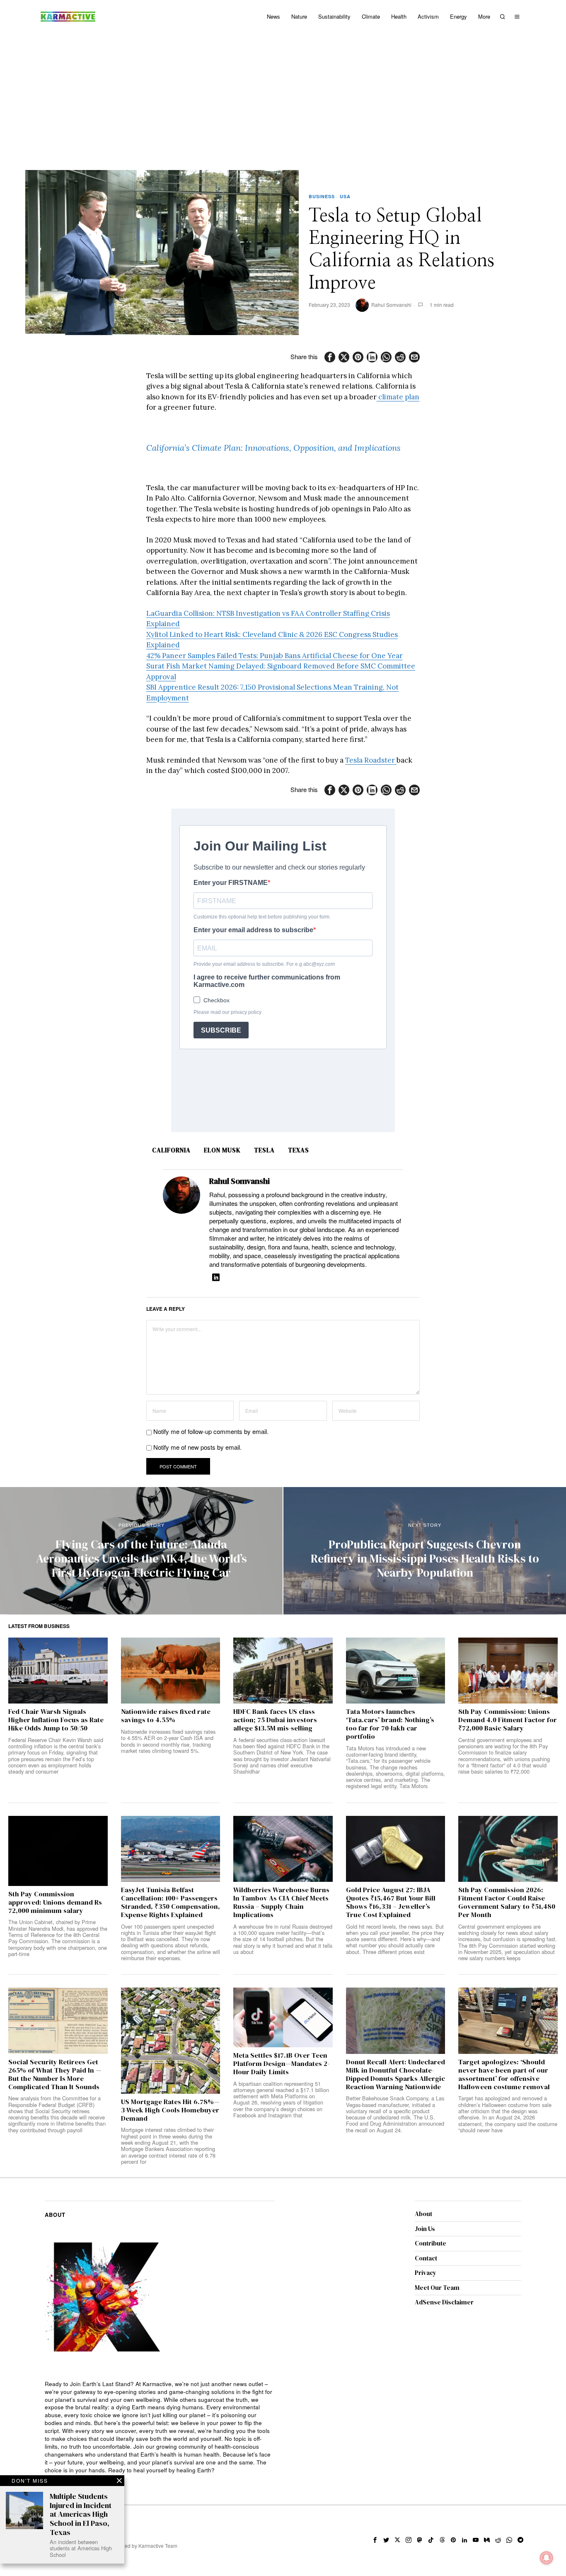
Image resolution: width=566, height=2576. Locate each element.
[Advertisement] (283, 95)
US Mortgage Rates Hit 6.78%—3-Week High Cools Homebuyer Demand (170, 2110)
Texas (299, 1150)
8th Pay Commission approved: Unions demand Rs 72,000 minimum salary (55, 1902)
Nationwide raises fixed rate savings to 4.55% (166, 1716)
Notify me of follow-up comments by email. (211, 1431)
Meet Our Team (437, 2288)
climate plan (398, 397)
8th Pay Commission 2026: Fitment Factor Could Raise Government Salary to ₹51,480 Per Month (507, 1902)
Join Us (425, 2229)
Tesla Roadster (371, 760)
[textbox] (160, 2427)
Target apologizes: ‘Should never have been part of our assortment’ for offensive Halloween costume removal (504, 2074)
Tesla (264, 1150)
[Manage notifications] (547, 2558)
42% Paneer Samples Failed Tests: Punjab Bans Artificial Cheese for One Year (275, 656)
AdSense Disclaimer (444, 2302)
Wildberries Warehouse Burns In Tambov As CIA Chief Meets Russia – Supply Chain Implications (281, 1902)
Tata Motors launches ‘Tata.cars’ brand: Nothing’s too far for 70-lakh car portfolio (390, 1724)
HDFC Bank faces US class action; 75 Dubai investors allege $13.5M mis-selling (275, 1720)
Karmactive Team (158, 2546)
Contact (426, 2258)
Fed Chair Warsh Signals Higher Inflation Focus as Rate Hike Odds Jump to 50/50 (56, 1720)
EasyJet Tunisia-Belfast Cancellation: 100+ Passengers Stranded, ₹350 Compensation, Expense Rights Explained (171, 1902)
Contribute (431, 2243)
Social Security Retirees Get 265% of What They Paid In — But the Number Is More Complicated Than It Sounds (55, 2074)
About (423, 2214)
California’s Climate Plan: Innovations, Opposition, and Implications (273, 448)
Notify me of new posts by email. (197, 1447)
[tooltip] (330, 357)
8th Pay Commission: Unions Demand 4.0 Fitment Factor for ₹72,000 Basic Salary (508, 1720)
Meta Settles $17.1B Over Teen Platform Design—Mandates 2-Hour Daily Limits (281, 2064)
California (171, 1150)
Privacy (426, 2273)
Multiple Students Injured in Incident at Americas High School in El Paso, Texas (81, 2514)
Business (322, 196)
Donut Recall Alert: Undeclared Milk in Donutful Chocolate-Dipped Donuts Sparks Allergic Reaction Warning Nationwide (395, 2074)
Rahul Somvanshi (391, 305)
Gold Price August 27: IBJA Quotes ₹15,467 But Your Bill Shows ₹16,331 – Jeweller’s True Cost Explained (391, 1902)
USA (345, 196)
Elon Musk (222, 1150)
